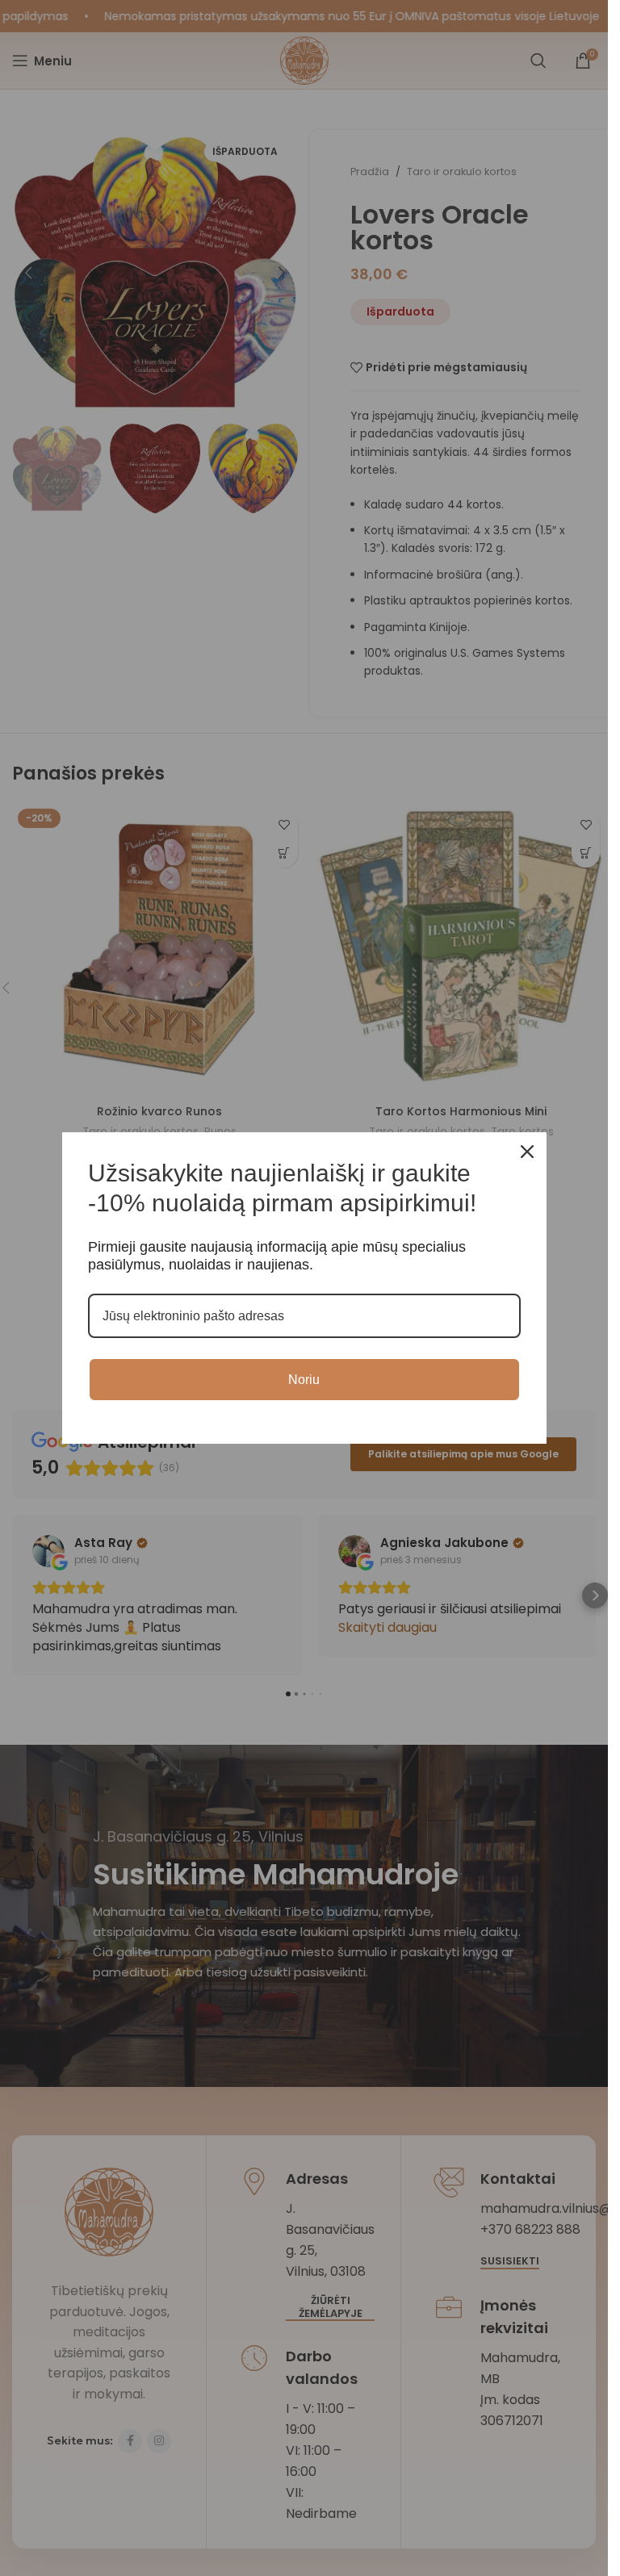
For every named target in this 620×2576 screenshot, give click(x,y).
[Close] (527, 1152)
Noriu (304, 1380)
